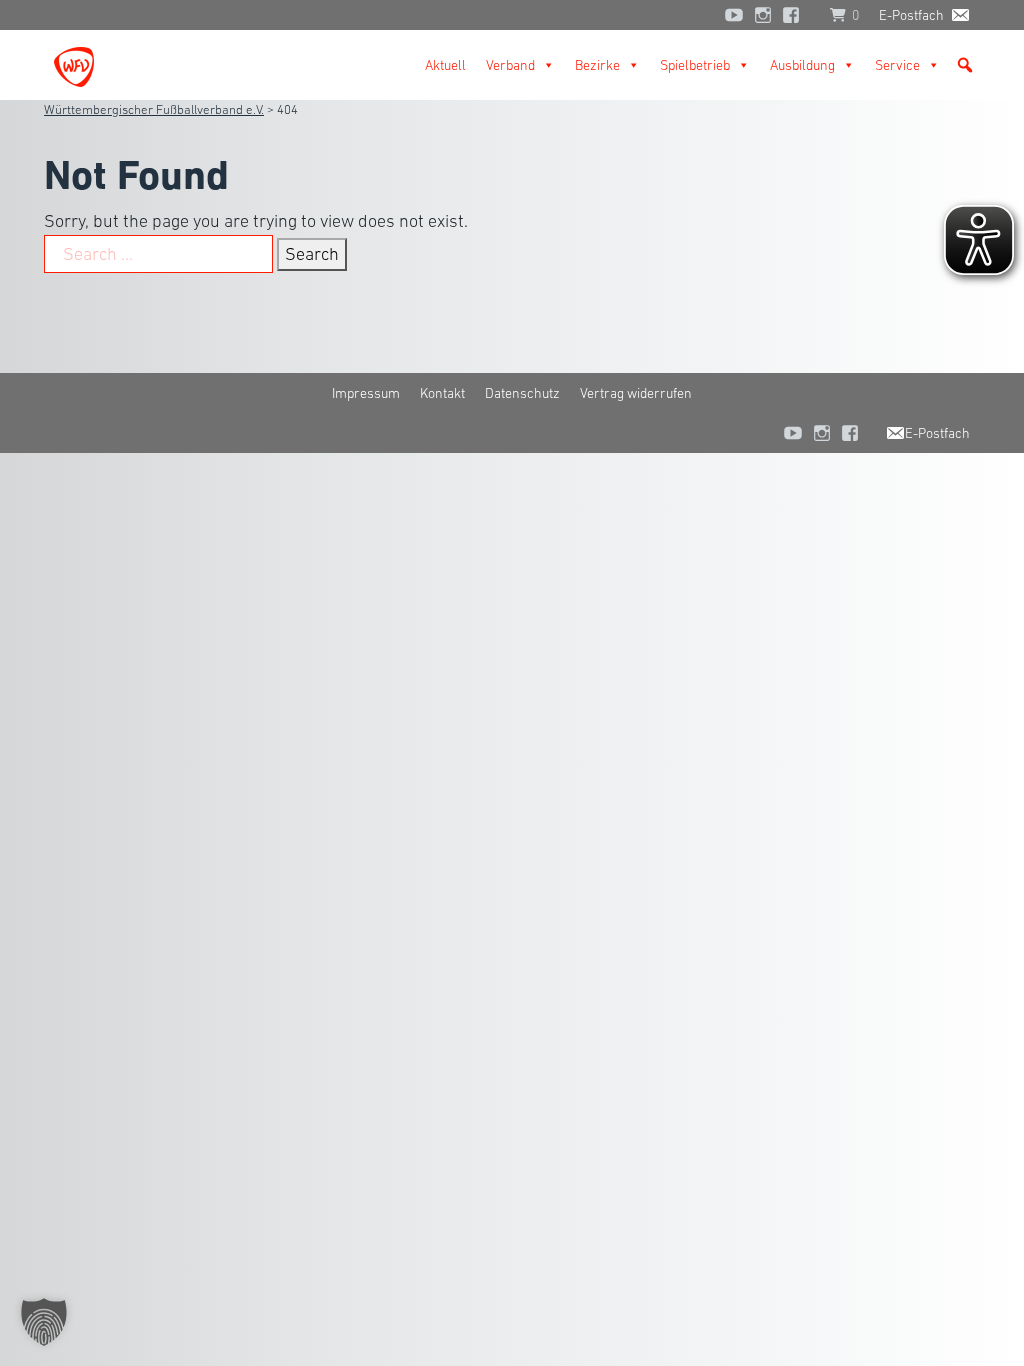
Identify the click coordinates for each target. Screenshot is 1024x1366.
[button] (965, 65)
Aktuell (445, 65)
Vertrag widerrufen (636, 393)
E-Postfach (911, 15)
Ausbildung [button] (802, 65)
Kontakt (442, 393)
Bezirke (597, 65)
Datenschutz (522, 393)
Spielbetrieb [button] (695, 65)
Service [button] (897, 65)
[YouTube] (734, 15)
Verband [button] (510, 65)
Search (312, 254)
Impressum (366, 393)
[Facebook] (796, 15)
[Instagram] (763, 15)
